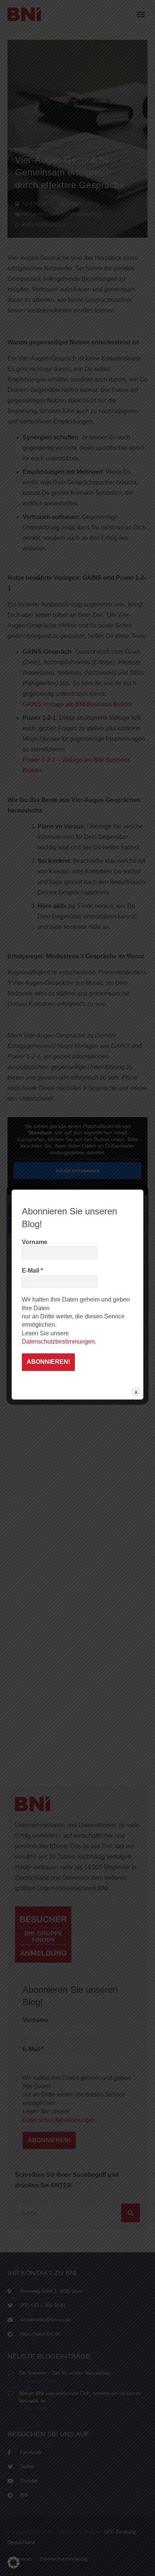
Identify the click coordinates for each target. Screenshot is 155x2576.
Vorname (35, 1242)
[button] (14, 2562)
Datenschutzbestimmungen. (59, 1342)
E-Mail (32, 1271)
